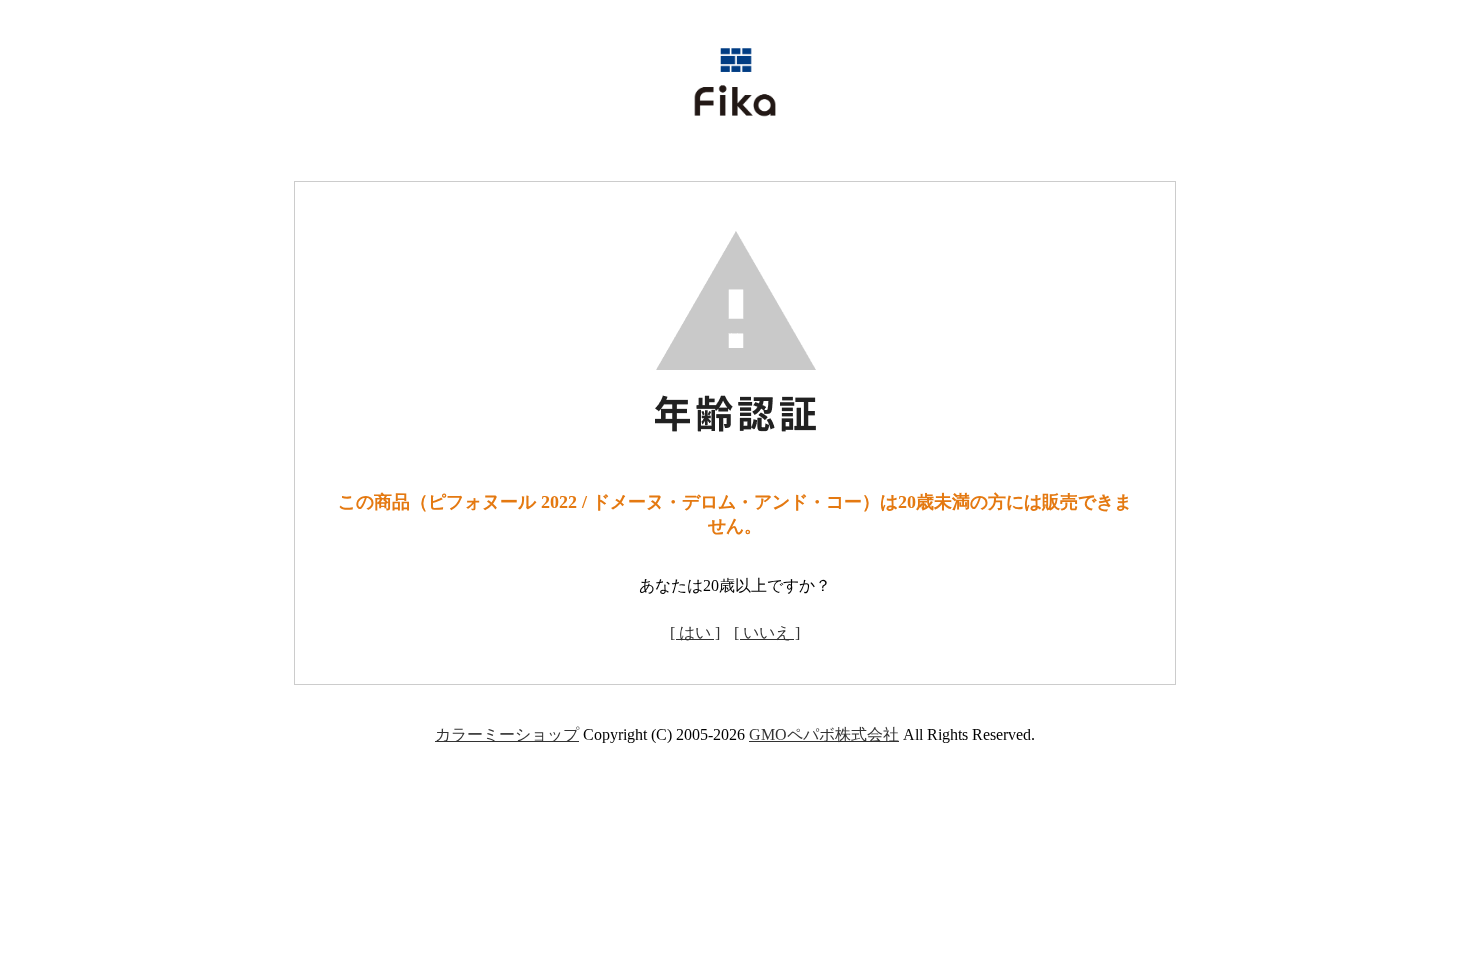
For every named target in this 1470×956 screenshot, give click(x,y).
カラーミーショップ (507, 734)
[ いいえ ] (767, 632)
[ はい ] (695, 632)
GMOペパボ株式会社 (824, 734)
